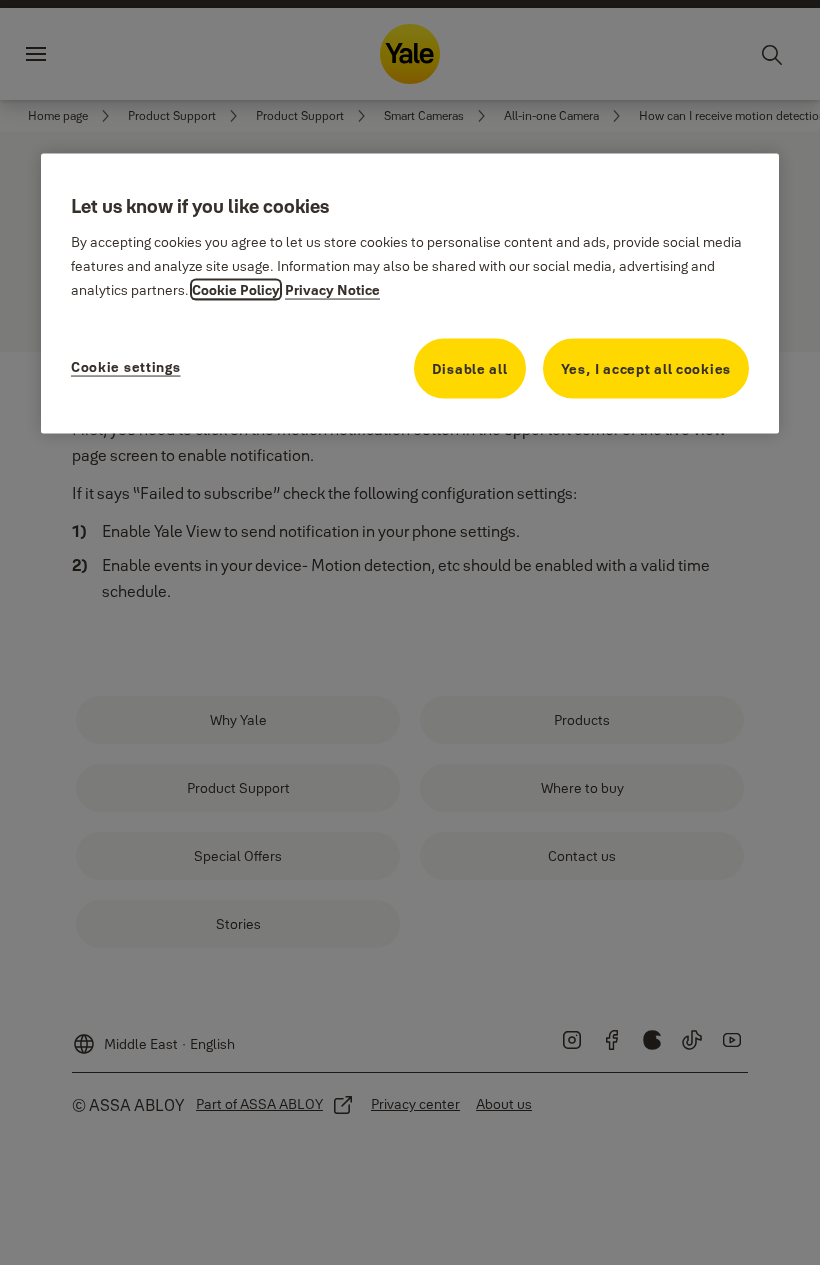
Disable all (470, 369)
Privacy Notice (332, 290)
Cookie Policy (236, 290)
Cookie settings (126, 367)
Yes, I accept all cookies (646, 369)
